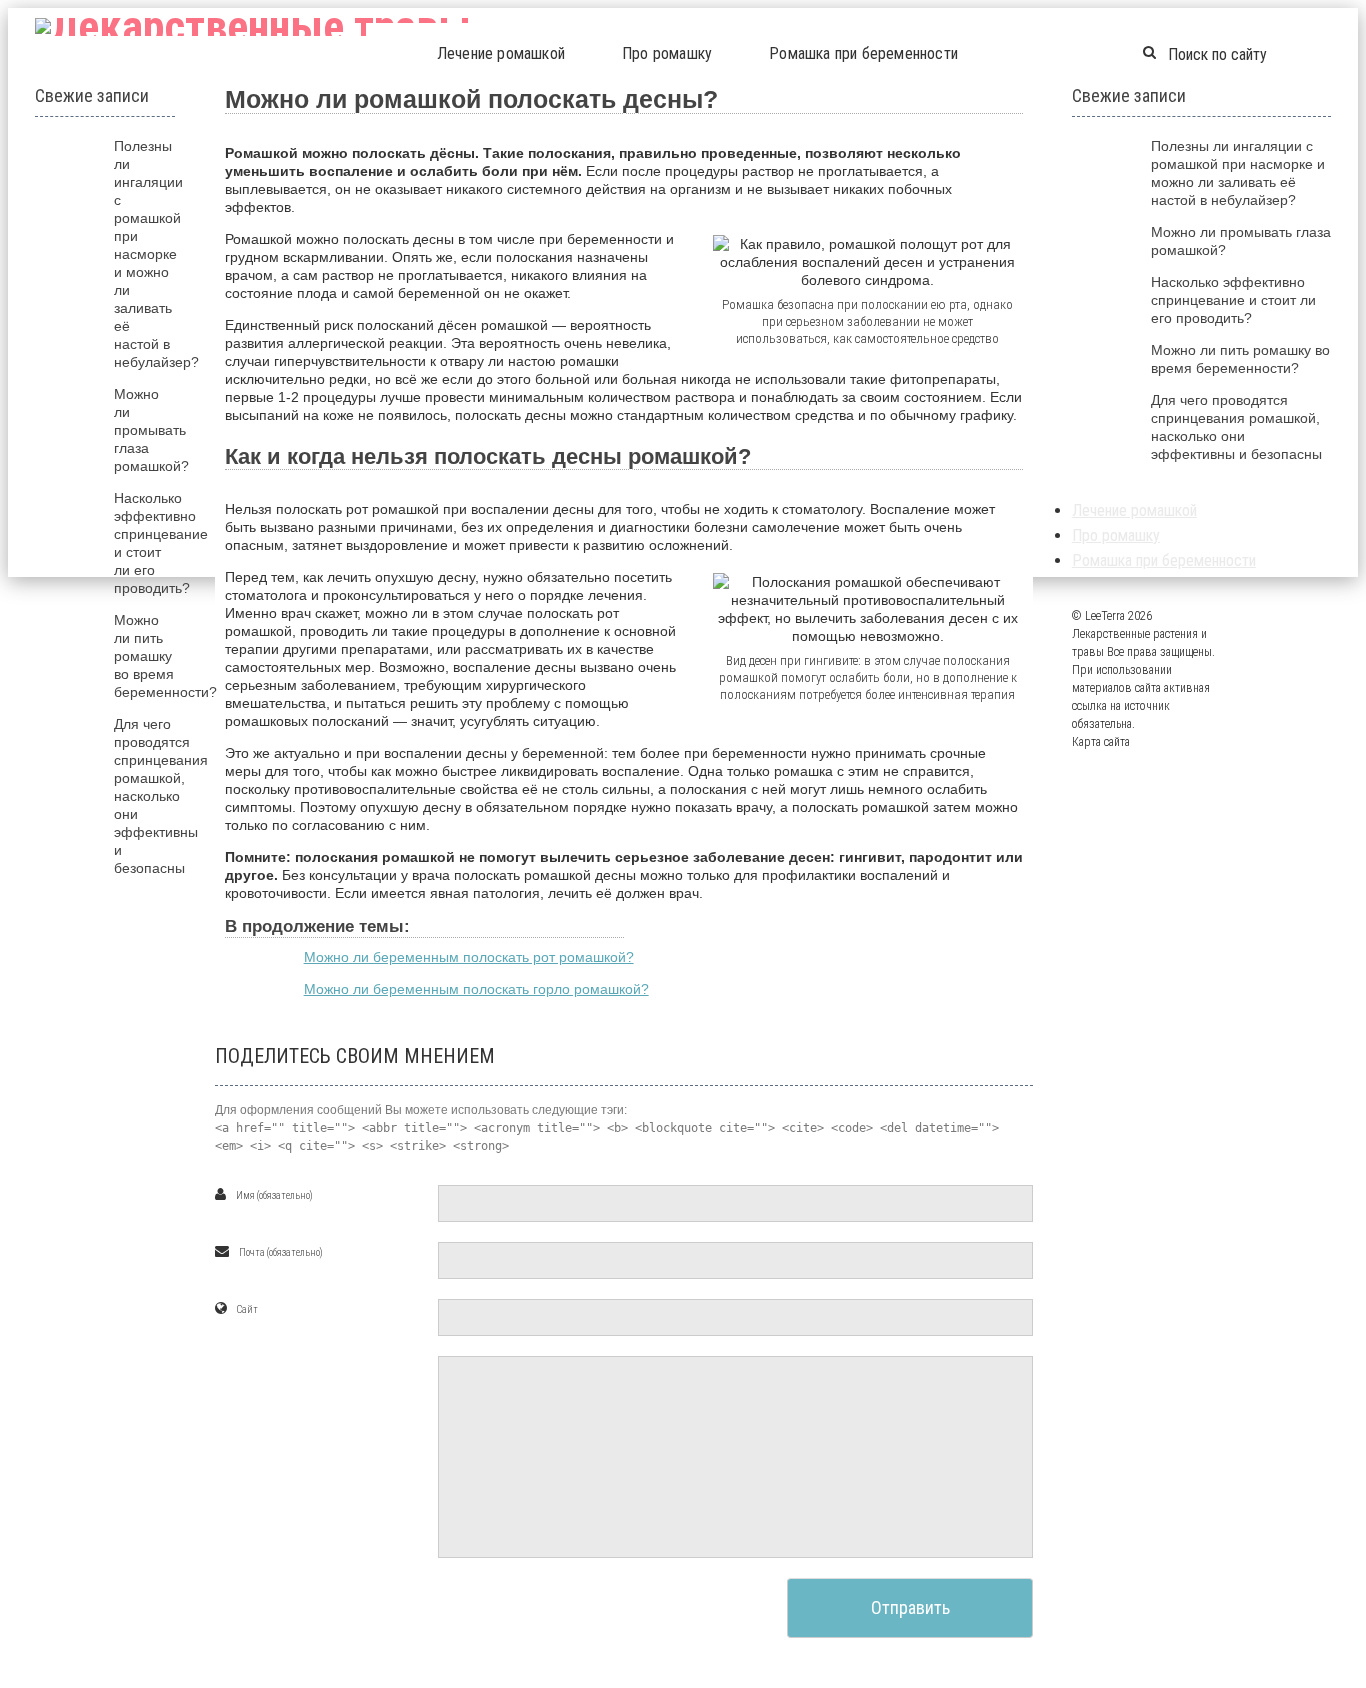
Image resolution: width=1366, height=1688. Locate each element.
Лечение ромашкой (501, 53)
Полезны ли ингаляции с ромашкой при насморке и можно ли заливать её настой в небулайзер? (156, 254)
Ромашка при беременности (863, 53)
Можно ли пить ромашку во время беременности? (165, 656)
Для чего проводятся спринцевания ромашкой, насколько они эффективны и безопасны (161, 796)
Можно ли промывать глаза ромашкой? (151, 430)
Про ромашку (667, 53)
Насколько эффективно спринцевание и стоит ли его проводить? (1233, 300)
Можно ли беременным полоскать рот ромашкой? (469, 957)
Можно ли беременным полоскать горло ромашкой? (476, 989)
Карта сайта (1101, 742)
